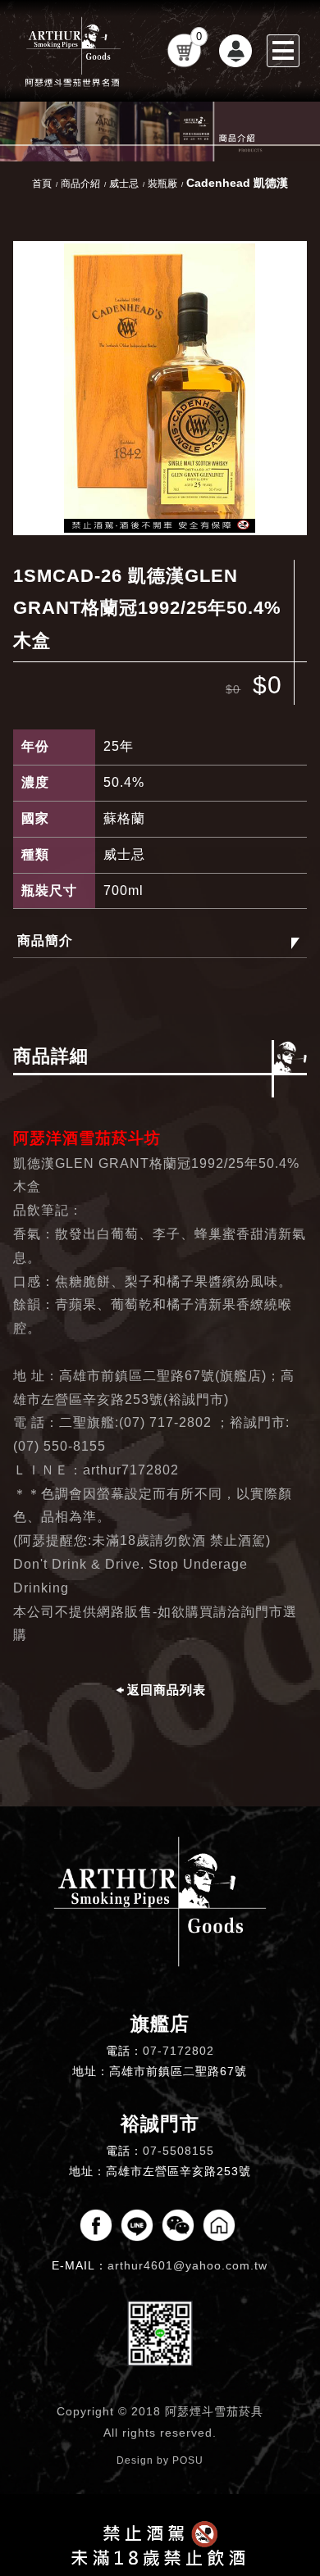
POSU (188, 2460)
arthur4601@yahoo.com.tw (187, 2265)
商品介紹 (80, 184)
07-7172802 (178, 2051)
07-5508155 (178, 2151)
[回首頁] (74, 51)
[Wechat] (178, 2225)
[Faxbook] (96, 2225)
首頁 (42, 184)
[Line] (137, 2225)
